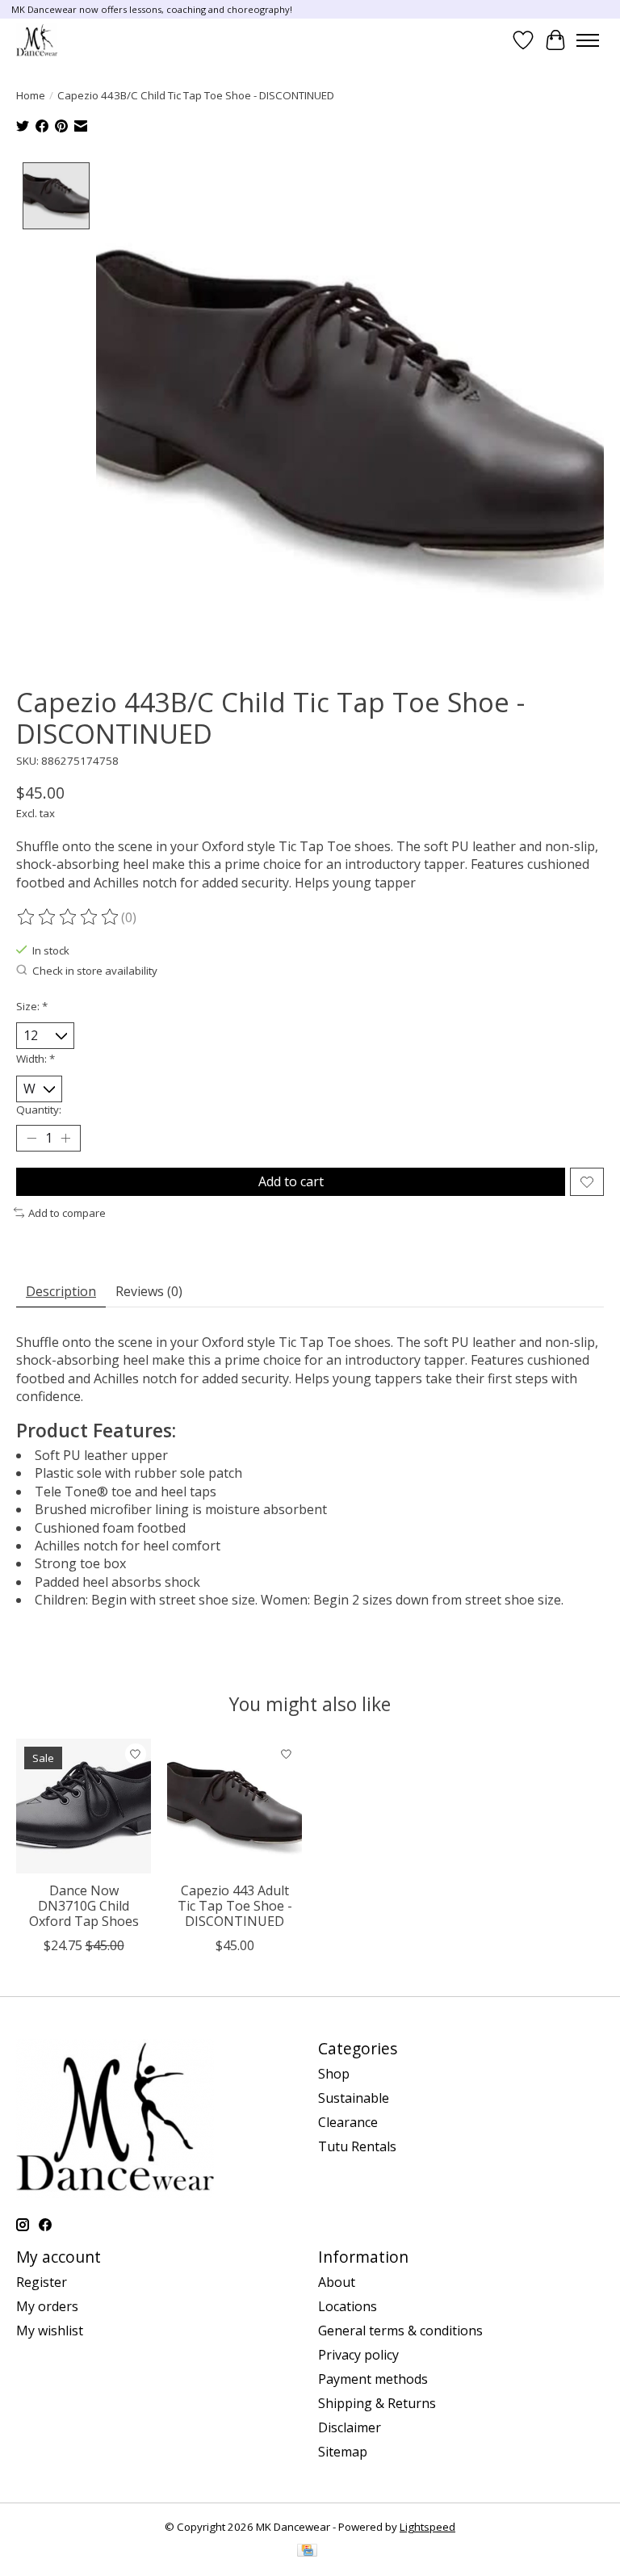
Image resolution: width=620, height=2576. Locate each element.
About (337, 2282)
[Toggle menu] (588, 40)
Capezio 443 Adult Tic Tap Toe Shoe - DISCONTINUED (235, 1906)
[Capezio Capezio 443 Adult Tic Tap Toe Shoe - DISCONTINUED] (235, 1806)
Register (42, 2282)
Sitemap (343, 2452)
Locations (348, 2306)
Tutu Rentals (357, 2146)
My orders (47, 2306)
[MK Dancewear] (37, 40)
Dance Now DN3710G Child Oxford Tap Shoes (84, 1906)
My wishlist (50, 2331)
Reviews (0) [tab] (149, 1291)
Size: (32, 1006)
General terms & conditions (400, 2331)
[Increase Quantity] (65, 1139)
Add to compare (67, 1213)
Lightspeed (427, 2527)
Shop (334, 2074)
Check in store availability (95, 971)
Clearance (348, 2122)
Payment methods (373, 2379)
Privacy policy (358, 2355)
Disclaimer (350, 2427)
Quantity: (39, 1110)
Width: (36, 1059)
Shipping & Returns (377, 2403)
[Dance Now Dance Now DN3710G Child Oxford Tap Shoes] (84, 1806)
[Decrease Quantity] (31, 1139)
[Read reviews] (69, 917)
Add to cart (291, 1181)
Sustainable (354, 2098)
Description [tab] (61, 1291)
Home (31, 95)
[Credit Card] (307, 2552)
